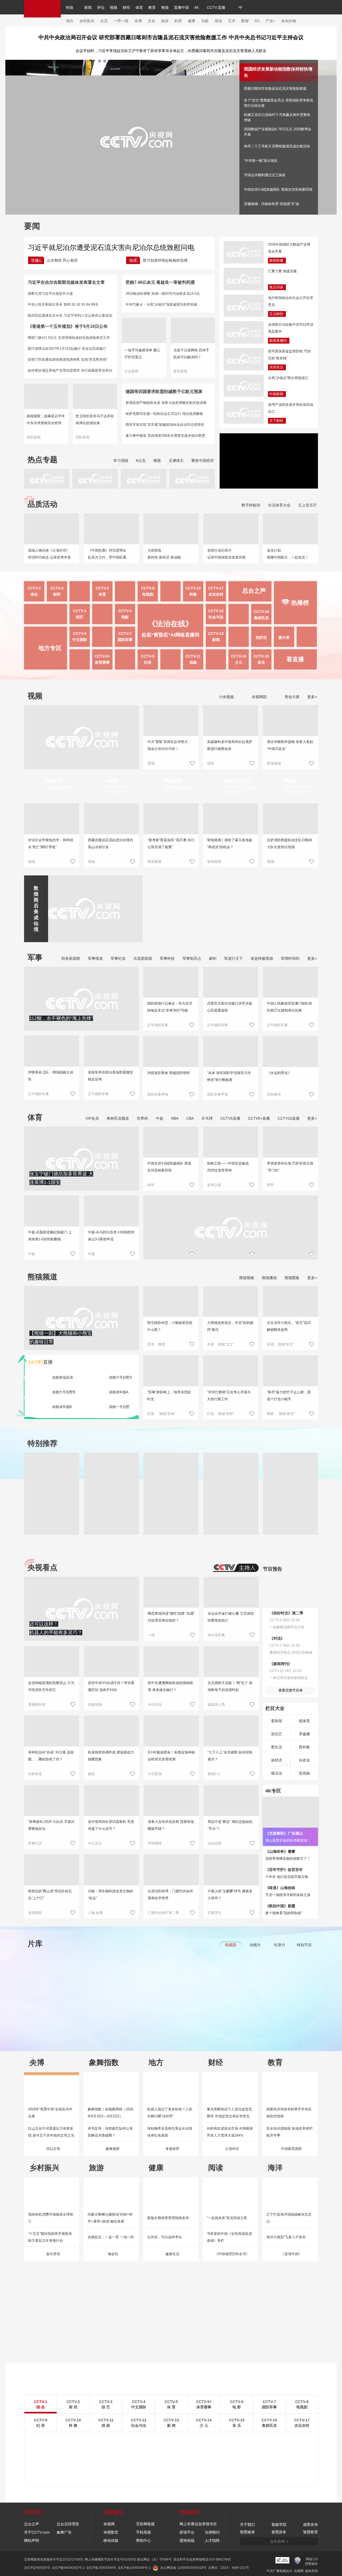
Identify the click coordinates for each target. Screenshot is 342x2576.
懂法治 (277, 1773)
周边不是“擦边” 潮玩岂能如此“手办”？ (230, 1825)
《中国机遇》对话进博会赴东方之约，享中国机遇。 (109, 554)
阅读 (218, 21)
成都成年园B (62, 1407)
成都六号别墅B (64, 1392)
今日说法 (155, 1704)
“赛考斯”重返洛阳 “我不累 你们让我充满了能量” (171, 843)
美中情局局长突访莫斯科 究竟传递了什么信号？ (111, 1825)
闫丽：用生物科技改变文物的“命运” (110, 1895)
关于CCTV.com (37, 2532)
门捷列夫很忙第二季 (163, 1913)
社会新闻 (131, 371)
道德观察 (35, 1913)
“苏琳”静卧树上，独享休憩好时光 (169, 1396)
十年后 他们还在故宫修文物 (287, 1877)
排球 (151, 1185)
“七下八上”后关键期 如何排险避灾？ (230, 1756)
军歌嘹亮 (274, 1094)
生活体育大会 (279, 505)
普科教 (304, 1747)
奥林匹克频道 (118, 1118)
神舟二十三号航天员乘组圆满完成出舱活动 (277, 146)
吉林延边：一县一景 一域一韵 (111, 2237)
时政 (70, 7)
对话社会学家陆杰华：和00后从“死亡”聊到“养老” (51, 843)
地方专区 (50, 648)
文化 (151, 21)
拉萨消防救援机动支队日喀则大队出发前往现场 (289, 843)
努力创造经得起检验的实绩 (165, 260)
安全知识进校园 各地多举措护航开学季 (289, 2132)
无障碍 (281, 12)
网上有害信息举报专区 (198, 2524)
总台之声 (32, 2524)
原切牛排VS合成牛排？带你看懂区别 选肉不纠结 (111, 1686)
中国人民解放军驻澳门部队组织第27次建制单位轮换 (289, 1007)
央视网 (109, 2524)
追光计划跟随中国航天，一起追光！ (288, 554)
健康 (192, 21)
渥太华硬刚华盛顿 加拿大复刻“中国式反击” (290, 745)
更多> (312, 697)
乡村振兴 (87, 21)
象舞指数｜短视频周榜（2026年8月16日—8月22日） (110, 2113)
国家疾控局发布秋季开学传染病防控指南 (289, 2113)
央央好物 (289, 21)
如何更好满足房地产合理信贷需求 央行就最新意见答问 (70, 370)
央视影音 (111, 2532)
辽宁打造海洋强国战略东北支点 (289, 2218)
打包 (211, 1414)
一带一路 (121, 21)
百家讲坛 (215, 1913)
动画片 (255, 1945)
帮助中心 (143, 2540)
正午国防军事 (38, 1094)
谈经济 (277, 1760)
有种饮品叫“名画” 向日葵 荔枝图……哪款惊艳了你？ (51, 1756)
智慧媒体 (247, 2532)
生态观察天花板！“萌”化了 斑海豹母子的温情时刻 (230, 1686)
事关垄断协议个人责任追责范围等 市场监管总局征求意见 (229, 2113)
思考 (151, 1344)
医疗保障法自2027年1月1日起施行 (54, 349)
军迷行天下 (234, 958)
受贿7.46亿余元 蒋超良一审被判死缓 (160, 282)
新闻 (88, 7)
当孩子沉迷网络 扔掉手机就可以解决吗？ (191, 354)
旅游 (165, 21)
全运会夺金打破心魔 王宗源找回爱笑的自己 (231, 1617)
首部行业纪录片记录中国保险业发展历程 (226, 554)
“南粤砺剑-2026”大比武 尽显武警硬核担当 (51, 1825)
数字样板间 (251, 505)
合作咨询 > (279, 2541)
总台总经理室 (68, 2524)
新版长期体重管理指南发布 (168, 2218)
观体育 (304, 1721)
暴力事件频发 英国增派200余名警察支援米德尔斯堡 (165, 436)
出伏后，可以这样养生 (165, 2237)
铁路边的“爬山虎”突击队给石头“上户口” (50, 1895)
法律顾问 (212, 2532)
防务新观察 (71, 958)
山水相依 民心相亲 (62, 260)
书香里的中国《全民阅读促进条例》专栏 (229, 2237)
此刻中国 (53, 781)
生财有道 (35, 1774)
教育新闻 (180, 371)
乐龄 (205, 21)
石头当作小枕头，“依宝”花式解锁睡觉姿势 (289, 1326)
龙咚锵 (290, 781)
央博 (138, 21)
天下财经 (276, 421)
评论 (101, 7)
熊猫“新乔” (287, 1414)
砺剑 (213, 958)
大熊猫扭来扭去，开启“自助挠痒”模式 (230, 1326)
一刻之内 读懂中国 (59, 787)
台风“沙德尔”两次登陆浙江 (288, 378)
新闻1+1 (214, 1774)
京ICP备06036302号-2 (68, 2568)
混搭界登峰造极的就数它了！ (288, 1859)
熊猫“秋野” (226, 1414)
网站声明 (32, 2540)
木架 (211, 1344)
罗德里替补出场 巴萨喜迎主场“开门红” (290, 1167)
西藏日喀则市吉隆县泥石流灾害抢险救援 (275, 89)
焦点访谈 (276, 287)
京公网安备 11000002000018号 (183, 2568)
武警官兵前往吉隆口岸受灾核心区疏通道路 (230, 1007)
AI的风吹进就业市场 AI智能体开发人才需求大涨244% (230, 2132)
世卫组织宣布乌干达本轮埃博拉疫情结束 (95, 420)
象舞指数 (104, 2062)
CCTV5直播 (230, 1118)
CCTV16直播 (289, 1118)
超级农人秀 (216, 1704)
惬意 (162, 1344)
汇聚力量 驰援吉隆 (282, 271)
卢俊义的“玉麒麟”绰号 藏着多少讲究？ (230, 1895)
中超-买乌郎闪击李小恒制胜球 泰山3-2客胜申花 (111, 1236)
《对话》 (277, 1638)
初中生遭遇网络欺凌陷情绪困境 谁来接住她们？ (170, 1686)
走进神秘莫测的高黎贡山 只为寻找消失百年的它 (51, 1686)
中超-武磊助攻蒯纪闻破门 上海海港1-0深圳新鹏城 (50, 1236)
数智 (245, 21)
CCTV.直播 (216, 7)
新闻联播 (276, 260)
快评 (133, 260)
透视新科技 (37, 1704)
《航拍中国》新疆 (280, 1906)
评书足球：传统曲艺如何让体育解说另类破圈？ (110, 2132)
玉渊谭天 (176, 461)
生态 (104, 21)
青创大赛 (292, 697)
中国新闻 (276, 394)
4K (197, 7)
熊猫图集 (292, 1278)
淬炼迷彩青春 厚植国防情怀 (169, 1073)
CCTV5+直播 (259, 1118)
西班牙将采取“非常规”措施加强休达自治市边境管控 (165, 425)
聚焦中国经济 (203, 461)
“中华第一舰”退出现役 (261, 161)
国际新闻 (34, 437)
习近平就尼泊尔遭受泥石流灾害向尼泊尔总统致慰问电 (111, 247)
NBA (175, 1118)
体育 (139, 7)
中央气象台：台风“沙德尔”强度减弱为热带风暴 (161, 304)
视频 (114, 7)
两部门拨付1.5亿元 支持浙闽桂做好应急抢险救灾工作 (69, 338)
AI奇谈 (111, 781)
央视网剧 (259, 697)
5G (257, 21)
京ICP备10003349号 (101, 2568)
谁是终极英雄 (262, 958)
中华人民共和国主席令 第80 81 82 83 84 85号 (63, 304)
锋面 (157, 461)
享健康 (304, 1734)
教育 (152, 7)
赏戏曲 (304, 1773)
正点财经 (276, 314)
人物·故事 (95, 1913)
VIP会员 (92, 1118)
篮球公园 (214, 1185)
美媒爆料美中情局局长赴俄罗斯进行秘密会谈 (230, 745)
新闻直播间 (278, 341)
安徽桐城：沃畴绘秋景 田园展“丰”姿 (272, 204)
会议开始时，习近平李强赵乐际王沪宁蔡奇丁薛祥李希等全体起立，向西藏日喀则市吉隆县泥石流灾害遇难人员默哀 (171, 51)
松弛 (151, 1414)
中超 (160, 1118)
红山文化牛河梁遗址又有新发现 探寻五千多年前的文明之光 (51, 2132)
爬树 (270, 1414)
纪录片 (280, 1945)
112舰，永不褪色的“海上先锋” (61, 1018)
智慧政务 (279, 2532)
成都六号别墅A (120, 1377)
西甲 (270, 1185)
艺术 (232, 21)
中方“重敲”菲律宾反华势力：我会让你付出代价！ (169, 745)
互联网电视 (145, 2524)
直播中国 (181, 7)
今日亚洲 (155, 1774)
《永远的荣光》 (279, 1073)
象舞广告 (64, 2532)
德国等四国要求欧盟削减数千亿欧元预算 (164, 392)
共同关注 (276, 367)
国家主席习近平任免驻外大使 (50, 294)
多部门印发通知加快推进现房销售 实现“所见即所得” (68, 359)
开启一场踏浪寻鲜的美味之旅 (288, 1895)
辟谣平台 (187, 2532)
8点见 (141, 461)
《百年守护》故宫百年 (284, 1870)
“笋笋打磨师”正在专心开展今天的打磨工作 (229, 1396)
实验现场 (95, 1704)
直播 (40, 1362)
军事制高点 (192, 958)
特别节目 (304, 1945)
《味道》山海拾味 (280, 1888)
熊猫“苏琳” (167, 1414)
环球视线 (155, 1843)
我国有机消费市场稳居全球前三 (51, 2218)
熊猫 (165, 7)
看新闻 (277, 1721)
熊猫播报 (269, 1278)
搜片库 (284, 638)
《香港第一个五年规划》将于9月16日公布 (68, 326)
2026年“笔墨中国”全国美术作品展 (50, 2113)
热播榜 (300, 603)
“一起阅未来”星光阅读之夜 (227, 2218)
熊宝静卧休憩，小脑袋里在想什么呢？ (170, 1326)
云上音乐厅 (308, 505)
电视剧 (231, 1945)
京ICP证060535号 (37, 2568)
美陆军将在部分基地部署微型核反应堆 (110, 1076)
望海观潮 (274, 763)
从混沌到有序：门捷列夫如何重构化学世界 (170, 1895)
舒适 (270, 1344)
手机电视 (143, 2532)
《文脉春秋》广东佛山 (284, 1833)
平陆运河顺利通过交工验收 (265, 175)
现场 (211, 763)
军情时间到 (290, 958)
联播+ (36, 260)
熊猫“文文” (226, 1344)
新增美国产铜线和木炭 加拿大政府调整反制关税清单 (166, 403)
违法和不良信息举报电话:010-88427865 (202, 2559)
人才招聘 (212, 2540)
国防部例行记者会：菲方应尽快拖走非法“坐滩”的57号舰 (170, 1007)
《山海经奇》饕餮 (280, 1851)
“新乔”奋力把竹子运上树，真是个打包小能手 (289, 1396)
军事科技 (167, 958)
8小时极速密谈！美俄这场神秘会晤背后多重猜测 (171, 1756)
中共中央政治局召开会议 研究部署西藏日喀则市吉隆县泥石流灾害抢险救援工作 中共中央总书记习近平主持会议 (171, 37)
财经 (126, 7)
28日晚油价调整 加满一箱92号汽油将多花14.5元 (163, 294)
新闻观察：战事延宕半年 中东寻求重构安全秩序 (46, 420)
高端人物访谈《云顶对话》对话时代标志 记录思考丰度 (49, 554)
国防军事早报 (158, 1094)
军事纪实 (118, 958)
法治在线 (215, 1843)
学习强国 (121, 461)
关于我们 (247, 2524)
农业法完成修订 (94, 349)
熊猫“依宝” (286, 1344)
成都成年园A (119, 1392)
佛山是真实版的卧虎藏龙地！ (288, 1840)
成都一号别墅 (119, 1407)
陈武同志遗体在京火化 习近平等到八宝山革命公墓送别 (70, 315)
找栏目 (261, 638)
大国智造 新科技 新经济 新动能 (164, 554)
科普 (178, 21)
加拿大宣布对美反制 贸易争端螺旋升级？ (171, 1825)
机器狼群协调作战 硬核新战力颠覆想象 (111, 1756)
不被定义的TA (237, 781)
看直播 (295, 659)
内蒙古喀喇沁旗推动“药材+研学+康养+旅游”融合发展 (110, 2218)
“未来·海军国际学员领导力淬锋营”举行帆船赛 (229, 1076)
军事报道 (95, 958)
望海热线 (187, 2540)
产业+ (270, 21)
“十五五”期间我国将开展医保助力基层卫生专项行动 (50, 2237)
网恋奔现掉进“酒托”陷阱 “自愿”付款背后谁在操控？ (171, 1617)
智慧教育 (310, 2532)
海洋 (275, 2168)
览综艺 (277, 1734)
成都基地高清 (63, 1377)
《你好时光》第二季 (286, 1613)
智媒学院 (279, 2524)
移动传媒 (111, 2540)
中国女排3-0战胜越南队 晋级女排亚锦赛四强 (278, 189)
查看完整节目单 (291, 1690)
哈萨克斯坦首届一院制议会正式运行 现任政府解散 (164, 414)
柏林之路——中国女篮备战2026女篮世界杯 (228, 1167)
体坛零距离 (216, 1635)
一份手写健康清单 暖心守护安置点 (142, 354)
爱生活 (277, 1747)
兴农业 (304, 1760)
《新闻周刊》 (281, 1664)
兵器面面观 (143, 958)
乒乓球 (207, 1118)
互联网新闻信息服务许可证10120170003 (54, 2559)
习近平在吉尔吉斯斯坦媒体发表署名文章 (66, 282)
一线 (151, 1635)
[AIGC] (263, 7)
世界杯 (142, 1118)
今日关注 (95, 1843)
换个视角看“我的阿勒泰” (284, 1913)
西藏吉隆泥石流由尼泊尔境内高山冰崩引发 (110, 843)
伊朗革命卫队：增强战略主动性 (51, 1076)
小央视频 (226, 697)
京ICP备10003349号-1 (134, 2568)
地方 (70, 21)
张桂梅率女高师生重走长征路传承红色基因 (170, 2132)
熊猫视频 (247, 1278)
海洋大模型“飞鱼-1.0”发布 (286, 2237)
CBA (190, 1118)
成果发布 (310, 2524)
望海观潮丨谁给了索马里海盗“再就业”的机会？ (230, 843)
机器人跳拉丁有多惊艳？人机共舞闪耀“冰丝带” (170, 2113)
